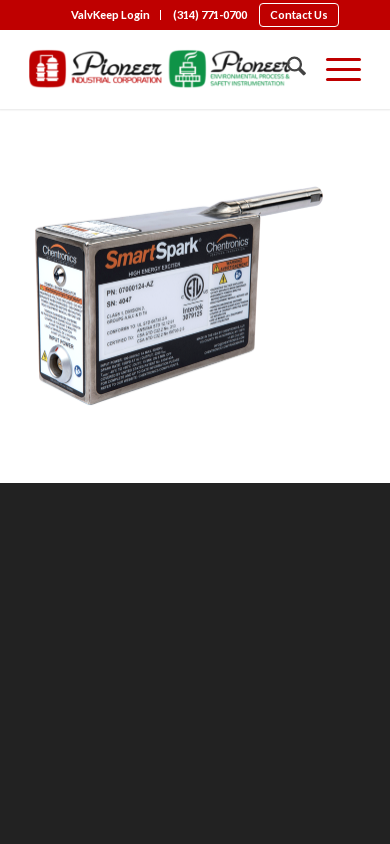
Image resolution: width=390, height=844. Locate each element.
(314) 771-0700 (210, 14)
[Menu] (333, 69)
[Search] (286, 69)
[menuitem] (111, 15)
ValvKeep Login (110, 14)
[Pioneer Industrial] (161, 69)
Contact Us (299, 14)
